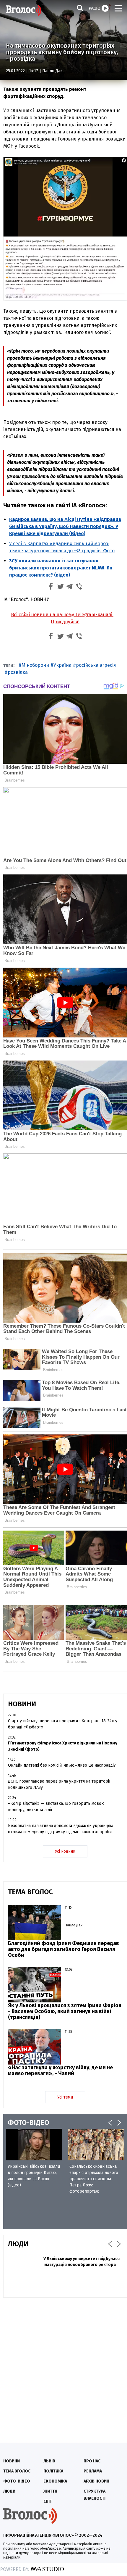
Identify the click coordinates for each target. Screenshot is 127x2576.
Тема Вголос (17, 2471)
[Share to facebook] (51, 587)
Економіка (55, 2481)
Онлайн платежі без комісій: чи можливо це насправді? (62, 1765)
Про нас (92, 2461)
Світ (48, 2501)
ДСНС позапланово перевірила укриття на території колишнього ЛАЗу (59, 1784)
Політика (53, 2471)
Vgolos (24, 10)
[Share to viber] (79, 587)
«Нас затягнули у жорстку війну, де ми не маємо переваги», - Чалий (60, 2070)
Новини (12, 2461)
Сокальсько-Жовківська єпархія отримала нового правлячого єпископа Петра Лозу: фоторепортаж (94, 2179)
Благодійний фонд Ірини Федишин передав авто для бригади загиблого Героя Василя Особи (63, 1949)
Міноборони (35, 665)
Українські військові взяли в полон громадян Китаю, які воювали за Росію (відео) (34, 2176)
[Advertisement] (63, 2367)
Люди (9, 2491)
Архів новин (96, 2481)
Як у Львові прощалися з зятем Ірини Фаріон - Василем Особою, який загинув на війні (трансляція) (65, 2011)
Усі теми (65, 2097)
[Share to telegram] (70, 587)
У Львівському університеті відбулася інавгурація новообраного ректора (82, 2262)
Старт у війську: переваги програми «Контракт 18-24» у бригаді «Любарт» (63, 1724)
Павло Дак (52, 71)
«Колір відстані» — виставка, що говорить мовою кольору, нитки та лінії (56, 1807)
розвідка (18, 672)
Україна (62, 665)
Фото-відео (17, 2481)
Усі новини (65, 1851)
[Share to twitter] (60, 587)
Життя (50, 2491)
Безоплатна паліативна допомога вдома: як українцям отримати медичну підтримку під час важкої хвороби (60, 1829)
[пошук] (80, 8)
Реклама (93, 2471)
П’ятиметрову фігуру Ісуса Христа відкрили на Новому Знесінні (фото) (63, 1746)
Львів (49, 2461)
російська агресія (96, 665)
